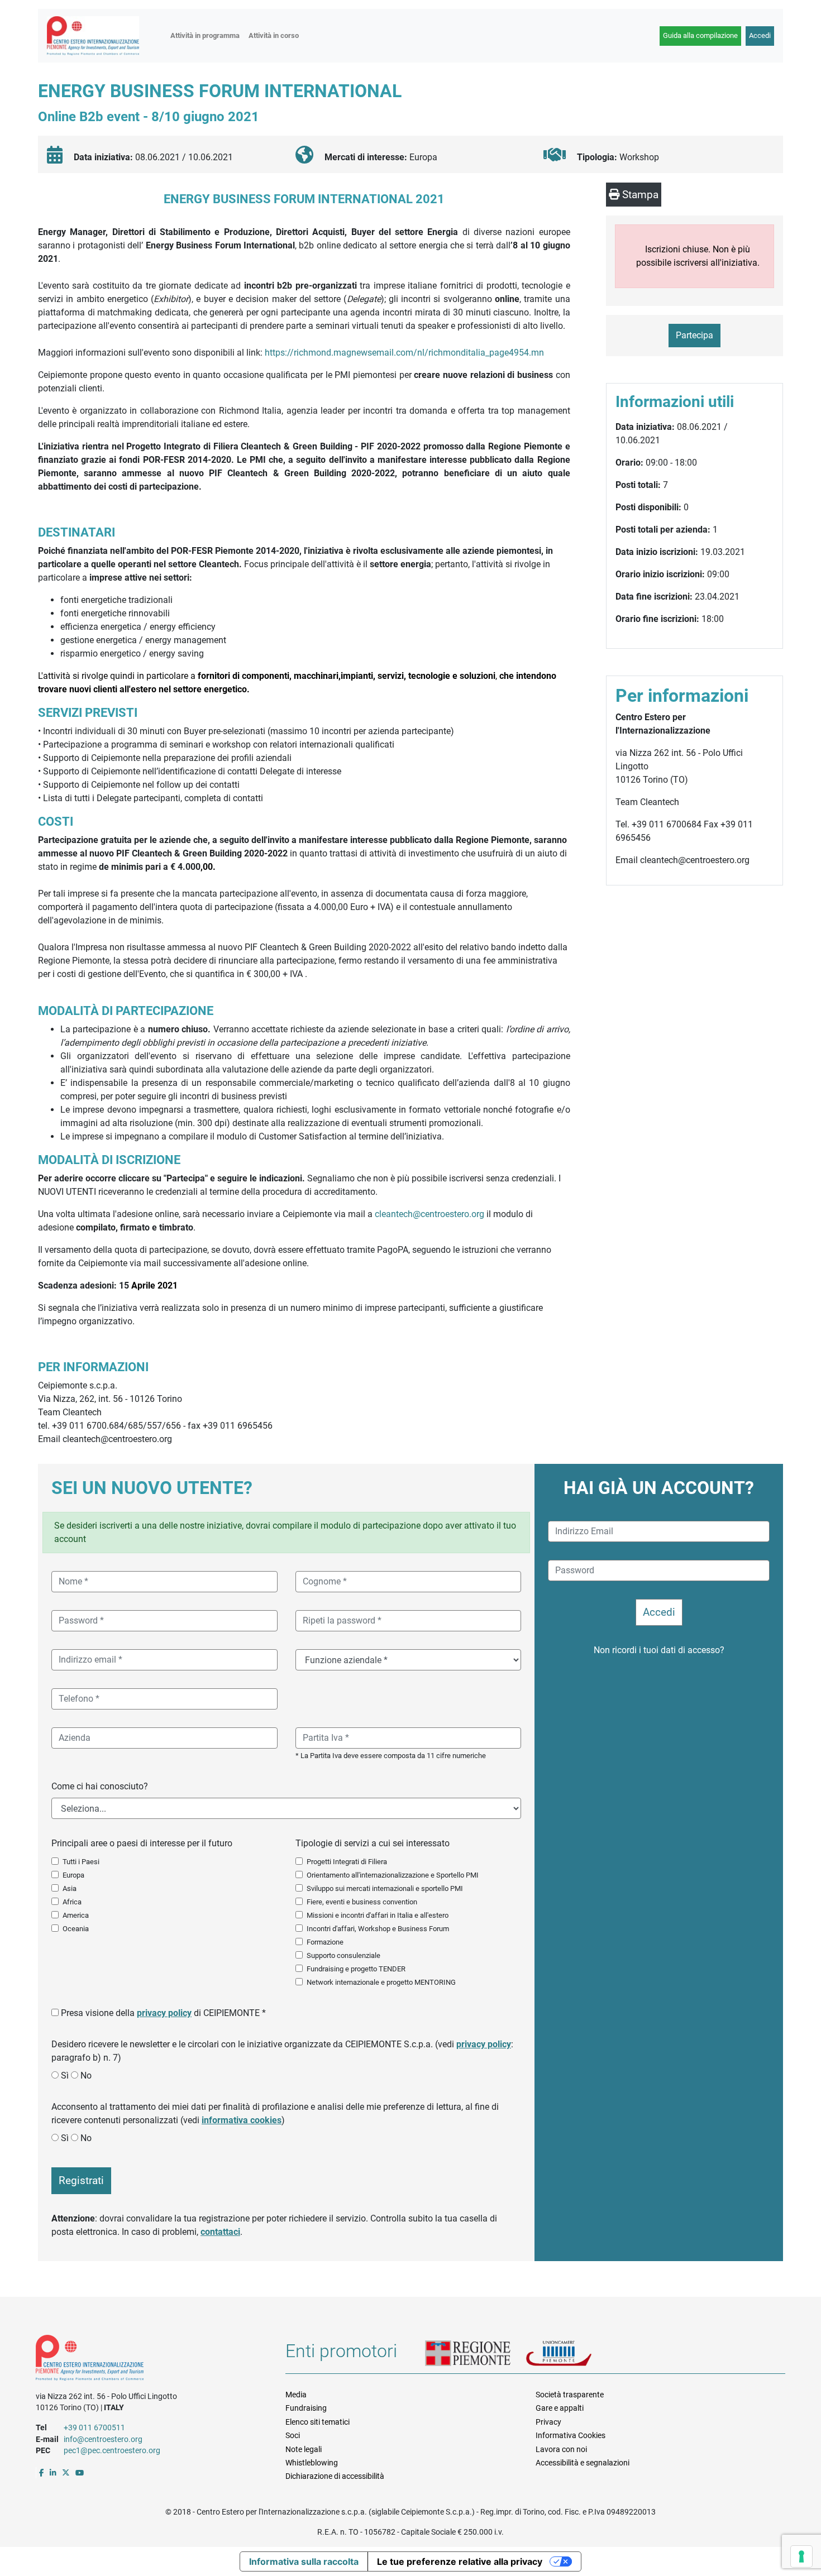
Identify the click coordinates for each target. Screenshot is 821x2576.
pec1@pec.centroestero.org (112, 2450)
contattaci (220, 2232)
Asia (70, 1888)
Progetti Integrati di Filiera (347, 1862)
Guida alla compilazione (700, 35)
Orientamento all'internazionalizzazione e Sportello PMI (393, 1875)
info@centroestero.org (103, 2439)
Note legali (304, 2449)
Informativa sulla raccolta (304, 2561)
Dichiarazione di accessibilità (335, 2476)
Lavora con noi (561, 2449)
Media (296, 2395)
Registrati (81, 2180)
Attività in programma (205, 35)
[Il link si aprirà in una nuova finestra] (42, 2473)
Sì (65, 2075)
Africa (72, 1902)
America (76, 1915)
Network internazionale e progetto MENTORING (381, 1982)
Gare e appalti (560, 2408)
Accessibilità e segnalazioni (583, 2463)
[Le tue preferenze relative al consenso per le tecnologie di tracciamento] (801, 2556)
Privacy (548, 2422)
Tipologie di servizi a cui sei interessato (373, 1843)
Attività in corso (274, 35)
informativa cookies (242, 2120)
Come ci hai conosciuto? (100, 1786)
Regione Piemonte (475, 2354)
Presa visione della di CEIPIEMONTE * (163, 2013)
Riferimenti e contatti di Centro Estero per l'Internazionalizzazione (148, 2360)
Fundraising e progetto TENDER (356, 1969)
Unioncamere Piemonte (573, 2354)
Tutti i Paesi (81, 1862)
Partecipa (694, 335)
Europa (73, 1875)
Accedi (760, 35)
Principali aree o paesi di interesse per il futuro (142, 1843)
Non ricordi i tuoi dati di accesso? (659, 1650)
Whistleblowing (312, 2463)
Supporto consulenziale (343, 1955)
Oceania (76, 1929)
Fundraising (306, 2408)
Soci (293, 2435)
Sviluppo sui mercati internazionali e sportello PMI (385, 1888)
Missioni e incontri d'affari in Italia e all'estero (378, 1915)
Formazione (325, 1942)
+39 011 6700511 (94, 2427)
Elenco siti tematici (318, 2422)
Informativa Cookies (571, 2435)
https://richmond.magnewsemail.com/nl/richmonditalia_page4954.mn (404, 353)
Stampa (639, 195)
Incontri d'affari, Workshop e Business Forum (378, 1929)
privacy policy (164, 2013)
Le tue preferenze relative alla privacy (460, 2561)
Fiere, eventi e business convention (362, 1902)
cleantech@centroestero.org (429, 1214)
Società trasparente (570, 2395)
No (86, 2075)
